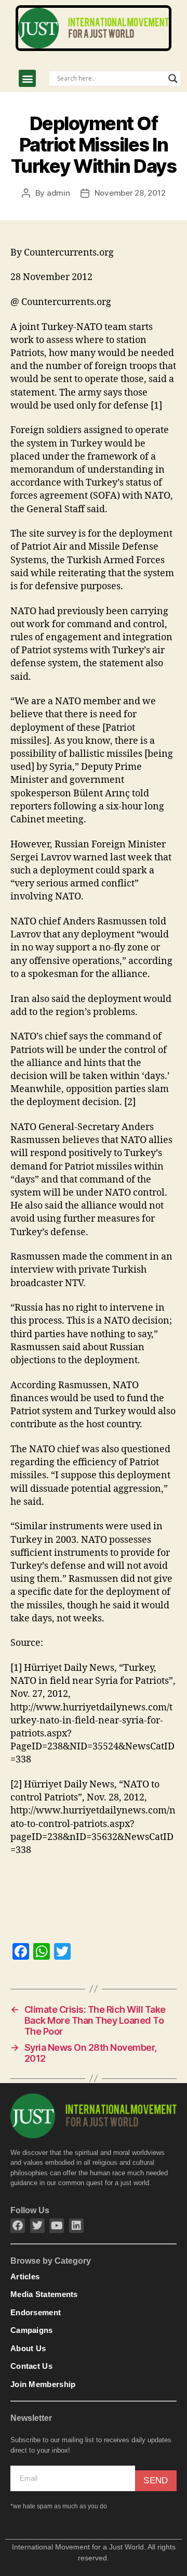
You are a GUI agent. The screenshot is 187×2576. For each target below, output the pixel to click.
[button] (27, 78)
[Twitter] (37, 2226)
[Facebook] (18, 2226)
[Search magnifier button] (173, 79)
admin (58, 193)
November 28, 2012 (130, 193)
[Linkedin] (76, 2226)
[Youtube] (57, 2226)
